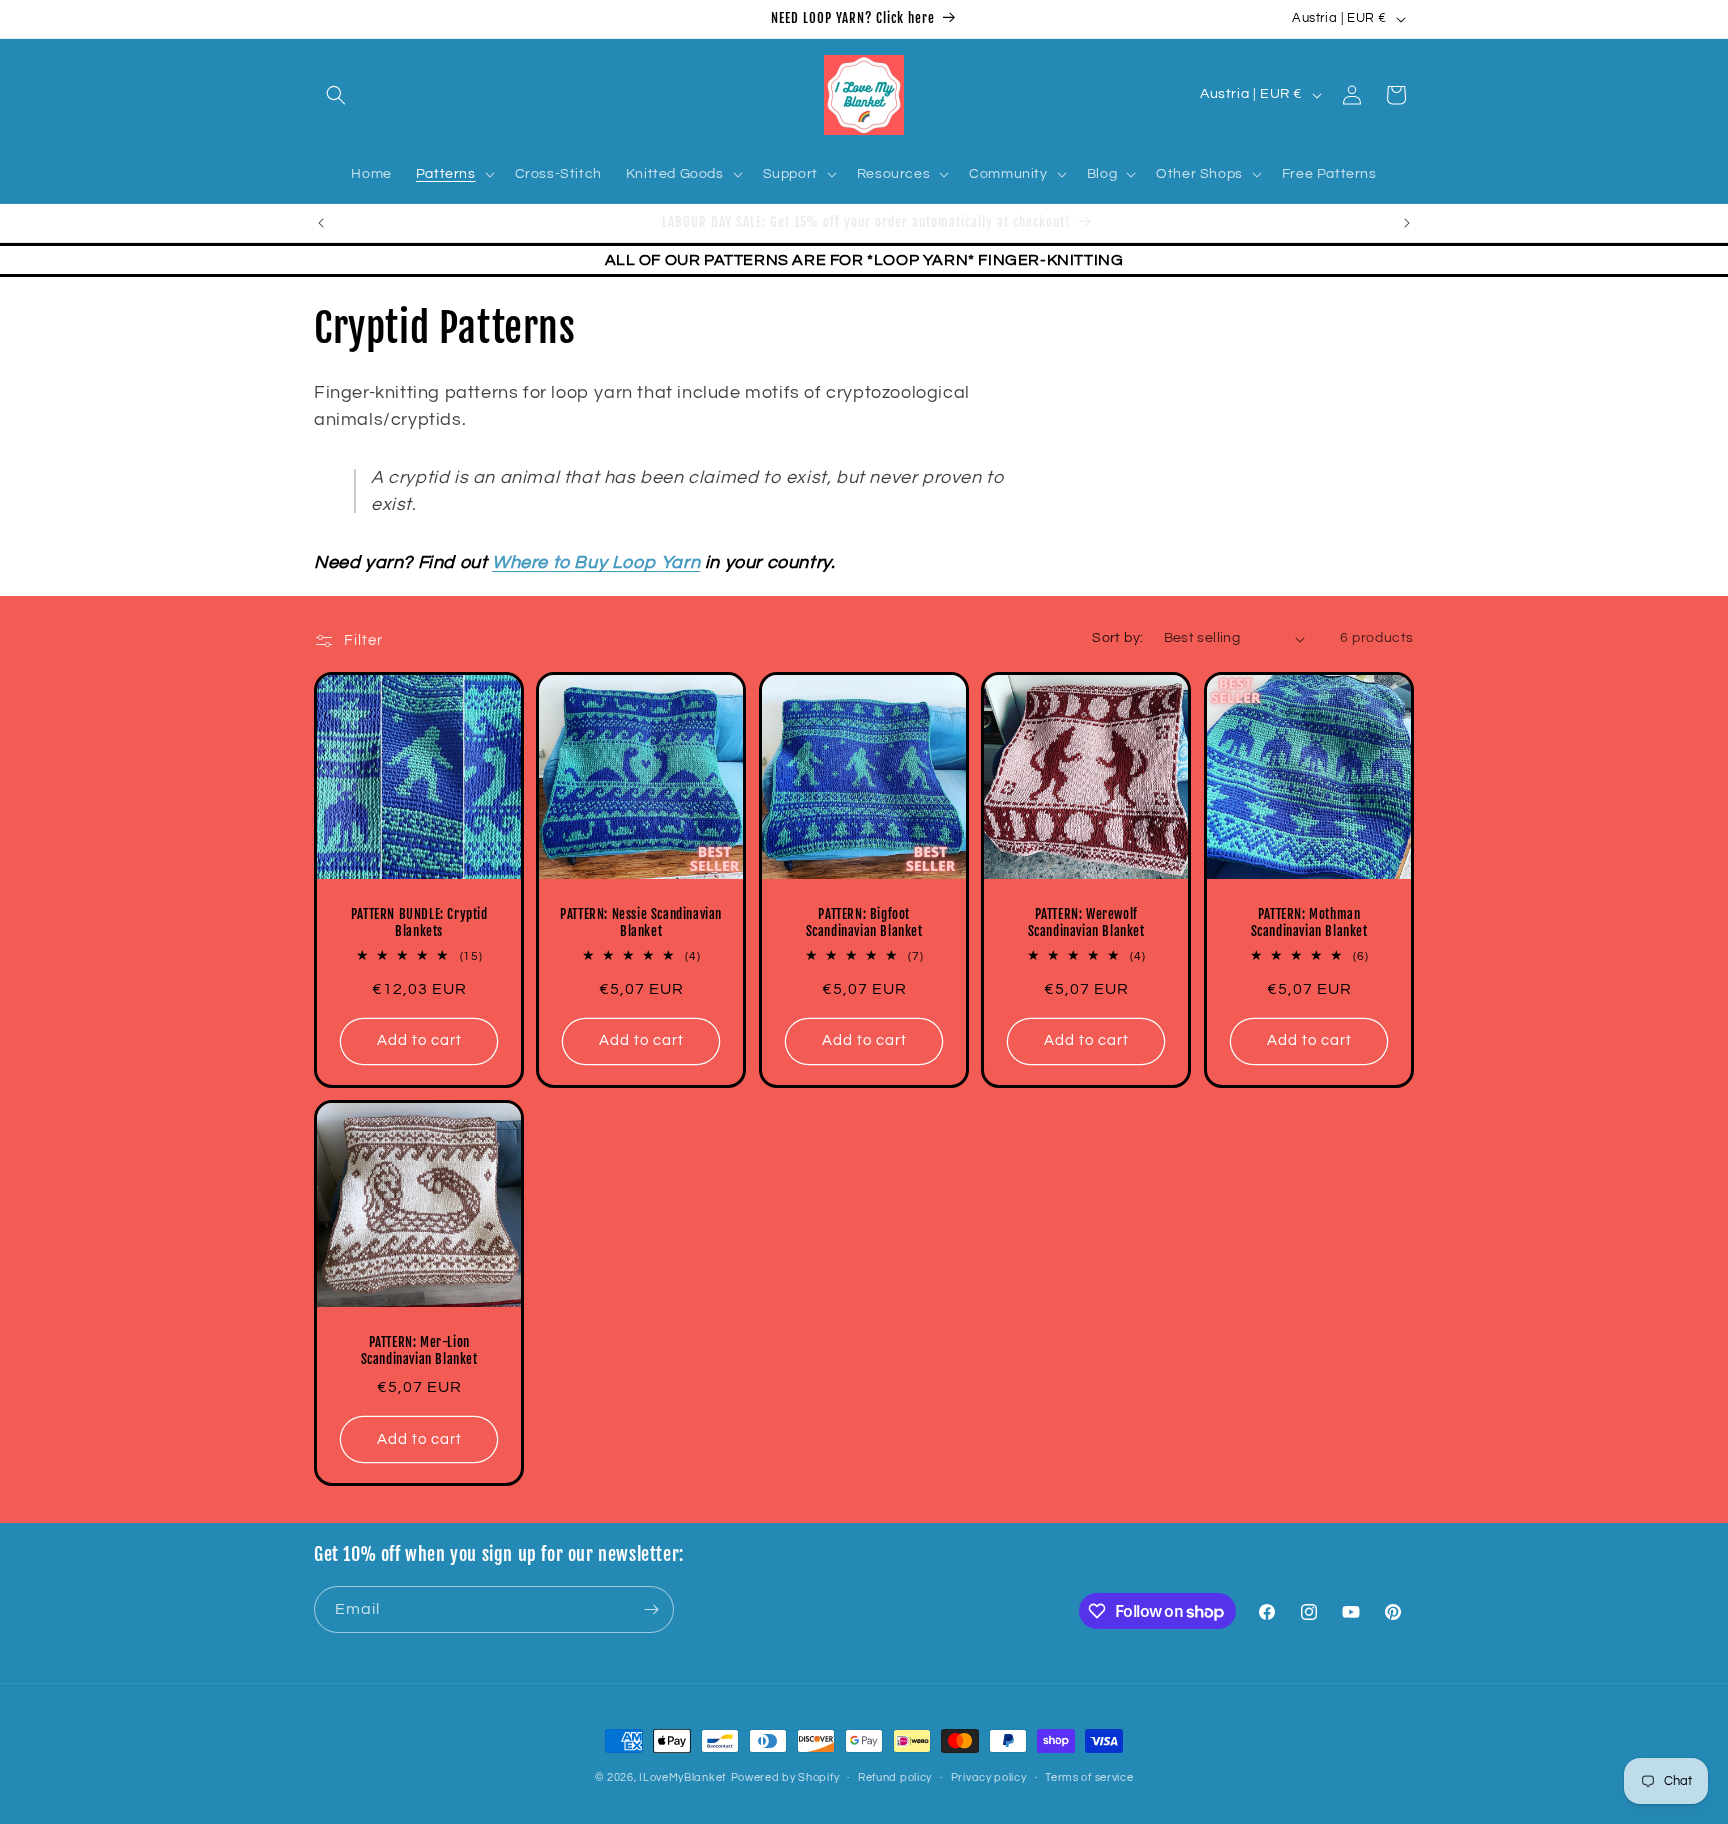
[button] (336, 95)
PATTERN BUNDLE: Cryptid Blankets (419, 923)
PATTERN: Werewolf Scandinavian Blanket (1086, 923)
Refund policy (895, 1777)
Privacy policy (989, 1777)
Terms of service (1089, 1777)
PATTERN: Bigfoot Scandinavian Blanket (863, 923)
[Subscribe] (651, 1609)
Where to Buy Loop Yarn (596, 562)
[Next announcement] (1407, 223)
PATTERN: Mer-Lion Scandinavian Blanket (419, 1351)
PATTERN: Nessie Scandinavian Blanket (642, 923)
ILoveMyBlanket (683, 1777)
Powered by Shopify (785, 1777)
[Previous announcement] (321, 223)
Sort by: (1117, 638)
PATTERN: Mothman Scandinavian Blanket (1308, 923)
